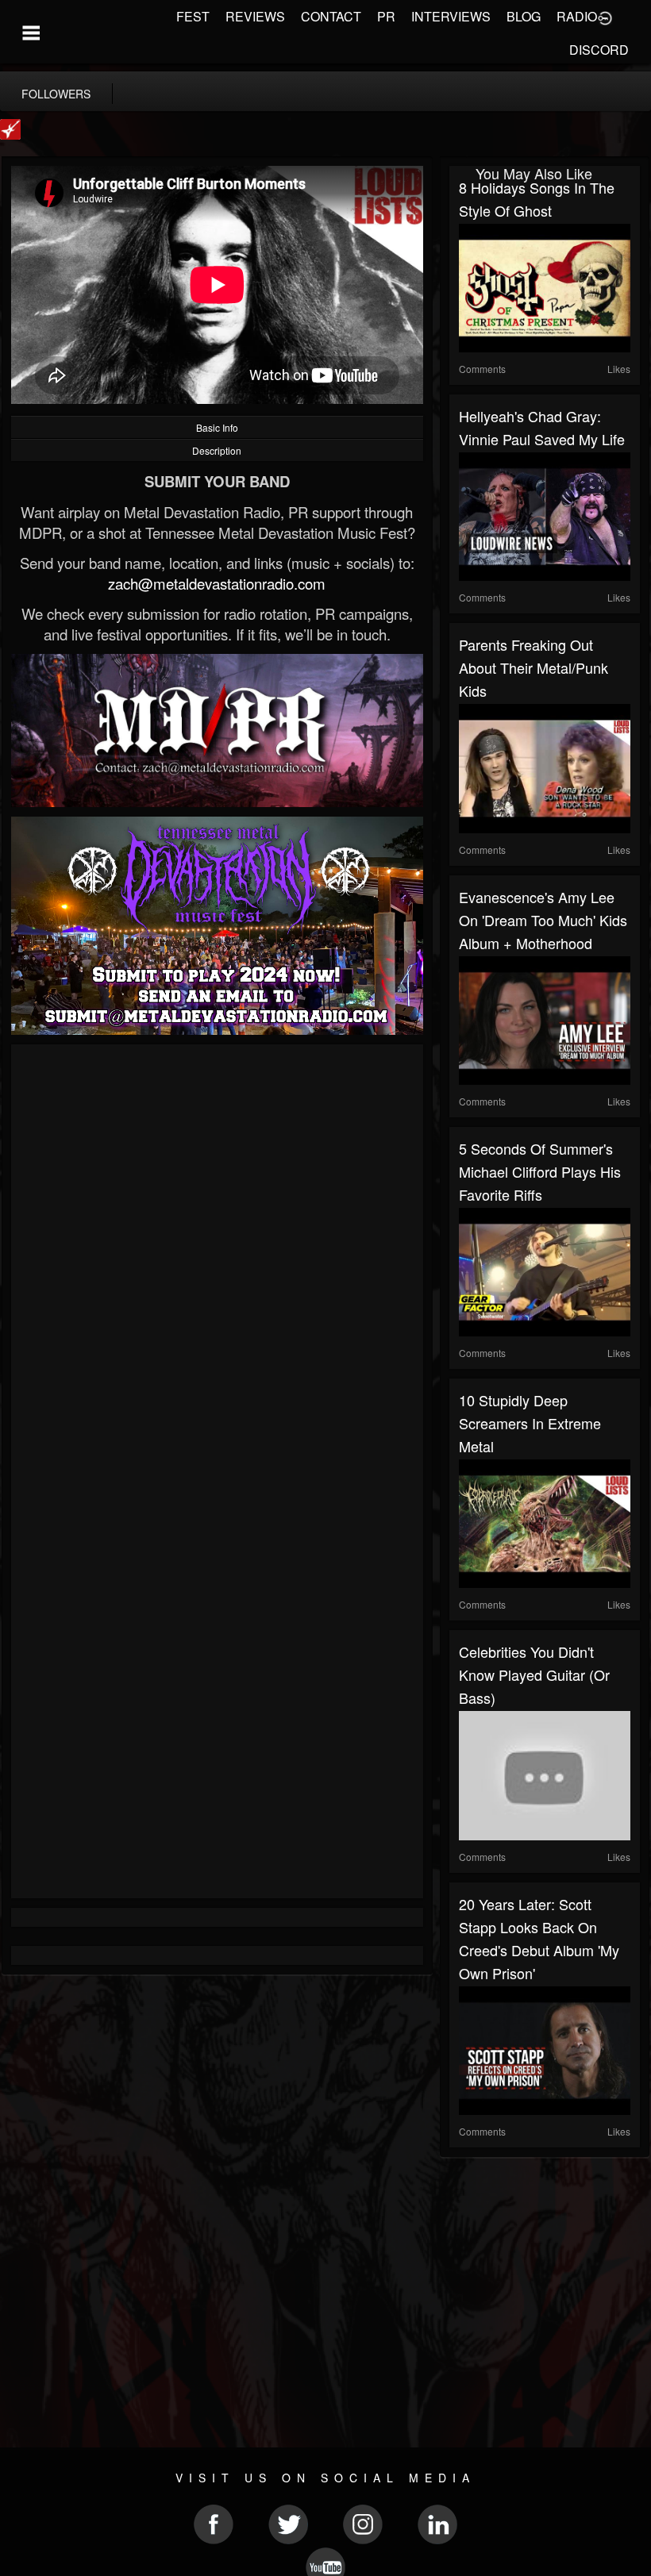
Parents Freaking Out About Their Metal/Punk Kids (534, 667)
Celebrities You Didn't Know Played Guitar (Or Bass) (534, 1674)
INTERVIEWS (451, 16)
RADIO (577, 16)
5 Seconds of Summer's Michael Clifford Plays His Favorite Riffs (540, 1171)
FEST (193, 16)
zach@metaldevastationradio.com (217, 583)
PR (386, 16)
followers (56, 94)
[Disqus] (217, 1266)
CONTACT (331, 16)
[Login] (605, 17)
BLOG (524, 16)
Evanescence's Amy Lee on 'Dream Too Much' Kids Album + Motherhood (543, 920)
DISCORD (599, 50)
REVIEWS (255, 16)
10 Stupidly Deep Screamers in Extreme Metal (530, 1423)
